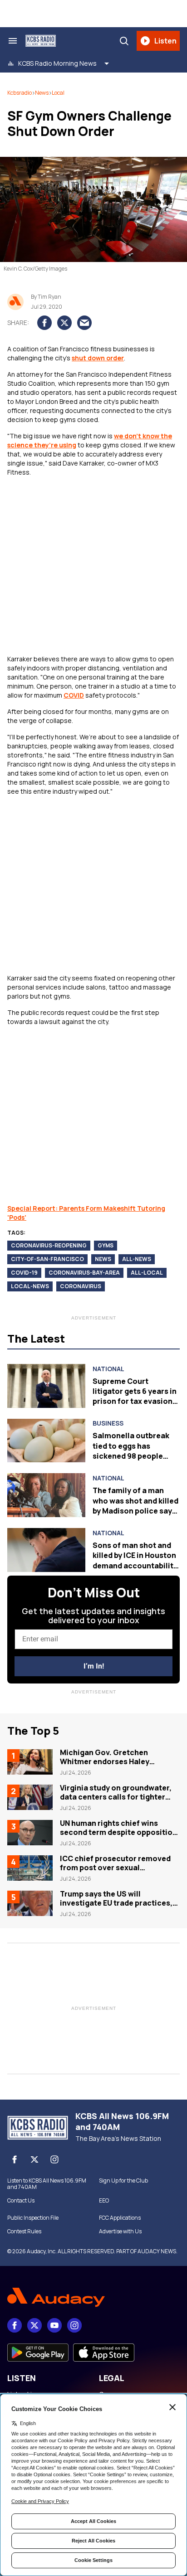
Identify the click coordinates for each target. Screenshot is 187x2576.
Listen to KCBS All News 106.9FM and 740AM (47, 2184)
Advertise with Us (120, 2232)
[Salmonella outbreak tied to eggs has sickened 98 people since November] (46, 1441)
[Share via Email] (84, 323)
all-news (137, 1259)
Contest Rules (24, 2232)
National (108, 1369)
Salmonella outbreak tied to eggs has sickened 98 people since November (131, 1451)
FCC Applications (120, 2218)
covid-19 (24, 1273)
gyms (106, 1245)
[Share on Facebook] (44, 323)
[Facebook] (15, 2159)
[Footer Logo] (93, 2297)
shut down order (98, 358)
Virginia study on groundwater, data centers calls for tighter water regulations (116, 1797)
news (103, 1259)
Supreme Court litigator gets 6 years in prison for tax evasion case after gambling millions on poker (135, 1402)
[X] (34, 2159)
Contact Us (21, 2201)
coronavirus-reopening (49, 1245)
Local (58, 93)
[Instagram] (54, 2159)
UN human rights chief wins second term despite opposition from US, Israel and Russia (118, 1832)
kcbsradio (20, 93)
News (42, 93)
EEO (104, 2201)
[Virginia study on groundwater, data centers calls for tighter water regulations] (30, 1797)
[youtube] (54, 2325)
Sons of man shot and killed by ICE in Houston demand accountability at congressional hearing (135, 1566)
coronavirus (81, 1286)
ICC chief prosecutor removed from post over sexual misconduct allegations (115, 1868)
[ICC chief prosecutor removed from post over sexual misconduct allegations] (30, 1868)
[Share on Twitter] (64, 323)
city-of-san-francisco (47, 1259)
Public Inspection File (33, 2218)
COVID (74, 695)
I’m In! (94, 1666)
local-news (30, 1286)
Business (108, 1423)
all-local (147, 1273)
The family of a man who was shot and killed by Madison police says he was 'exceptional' (135, 1506)
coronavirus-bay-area (84, 1273)
